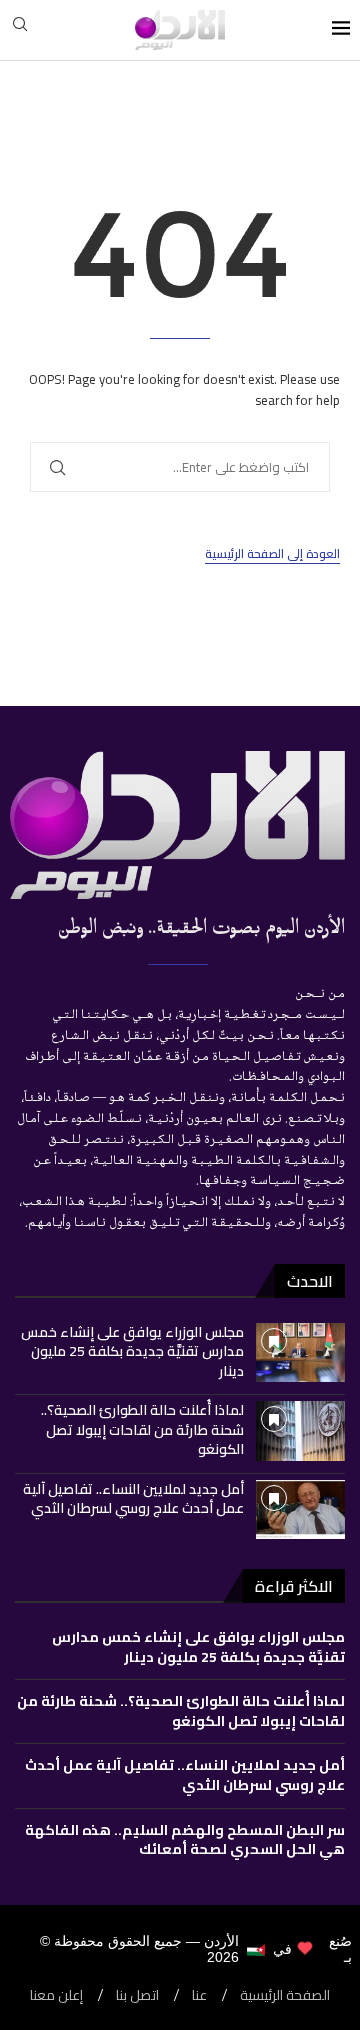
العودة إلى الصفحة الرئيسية (272, 554)
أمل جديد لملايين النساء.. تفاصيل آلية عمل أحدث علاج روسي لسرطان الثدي (133, 1499)
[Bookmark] (274, 1341)
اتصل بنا (137, 1995)
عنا (199, 1995)
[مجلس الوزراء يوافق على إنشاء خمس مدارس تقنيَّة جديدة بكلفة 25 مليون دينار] (300, 1352)
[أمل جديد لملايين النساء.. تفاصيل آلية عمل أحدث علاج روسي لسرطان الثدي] (300, 1509)
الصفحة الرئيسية (285, 1995)
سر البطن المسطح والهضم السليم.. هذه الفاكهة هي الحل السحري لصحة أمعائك (185, 1840)
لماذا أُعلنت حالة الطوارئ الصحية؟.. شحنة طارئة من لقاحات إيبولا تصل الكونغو (142, 1429)
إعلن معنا (56, 1995)
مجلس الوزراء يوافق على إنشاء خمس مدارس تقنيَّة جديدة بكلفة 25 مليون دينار (132, 1351)
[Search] (20, 30)
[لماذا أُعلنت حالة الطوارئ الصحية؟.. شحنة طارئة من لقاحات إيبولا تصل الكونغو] (300, 1430)
